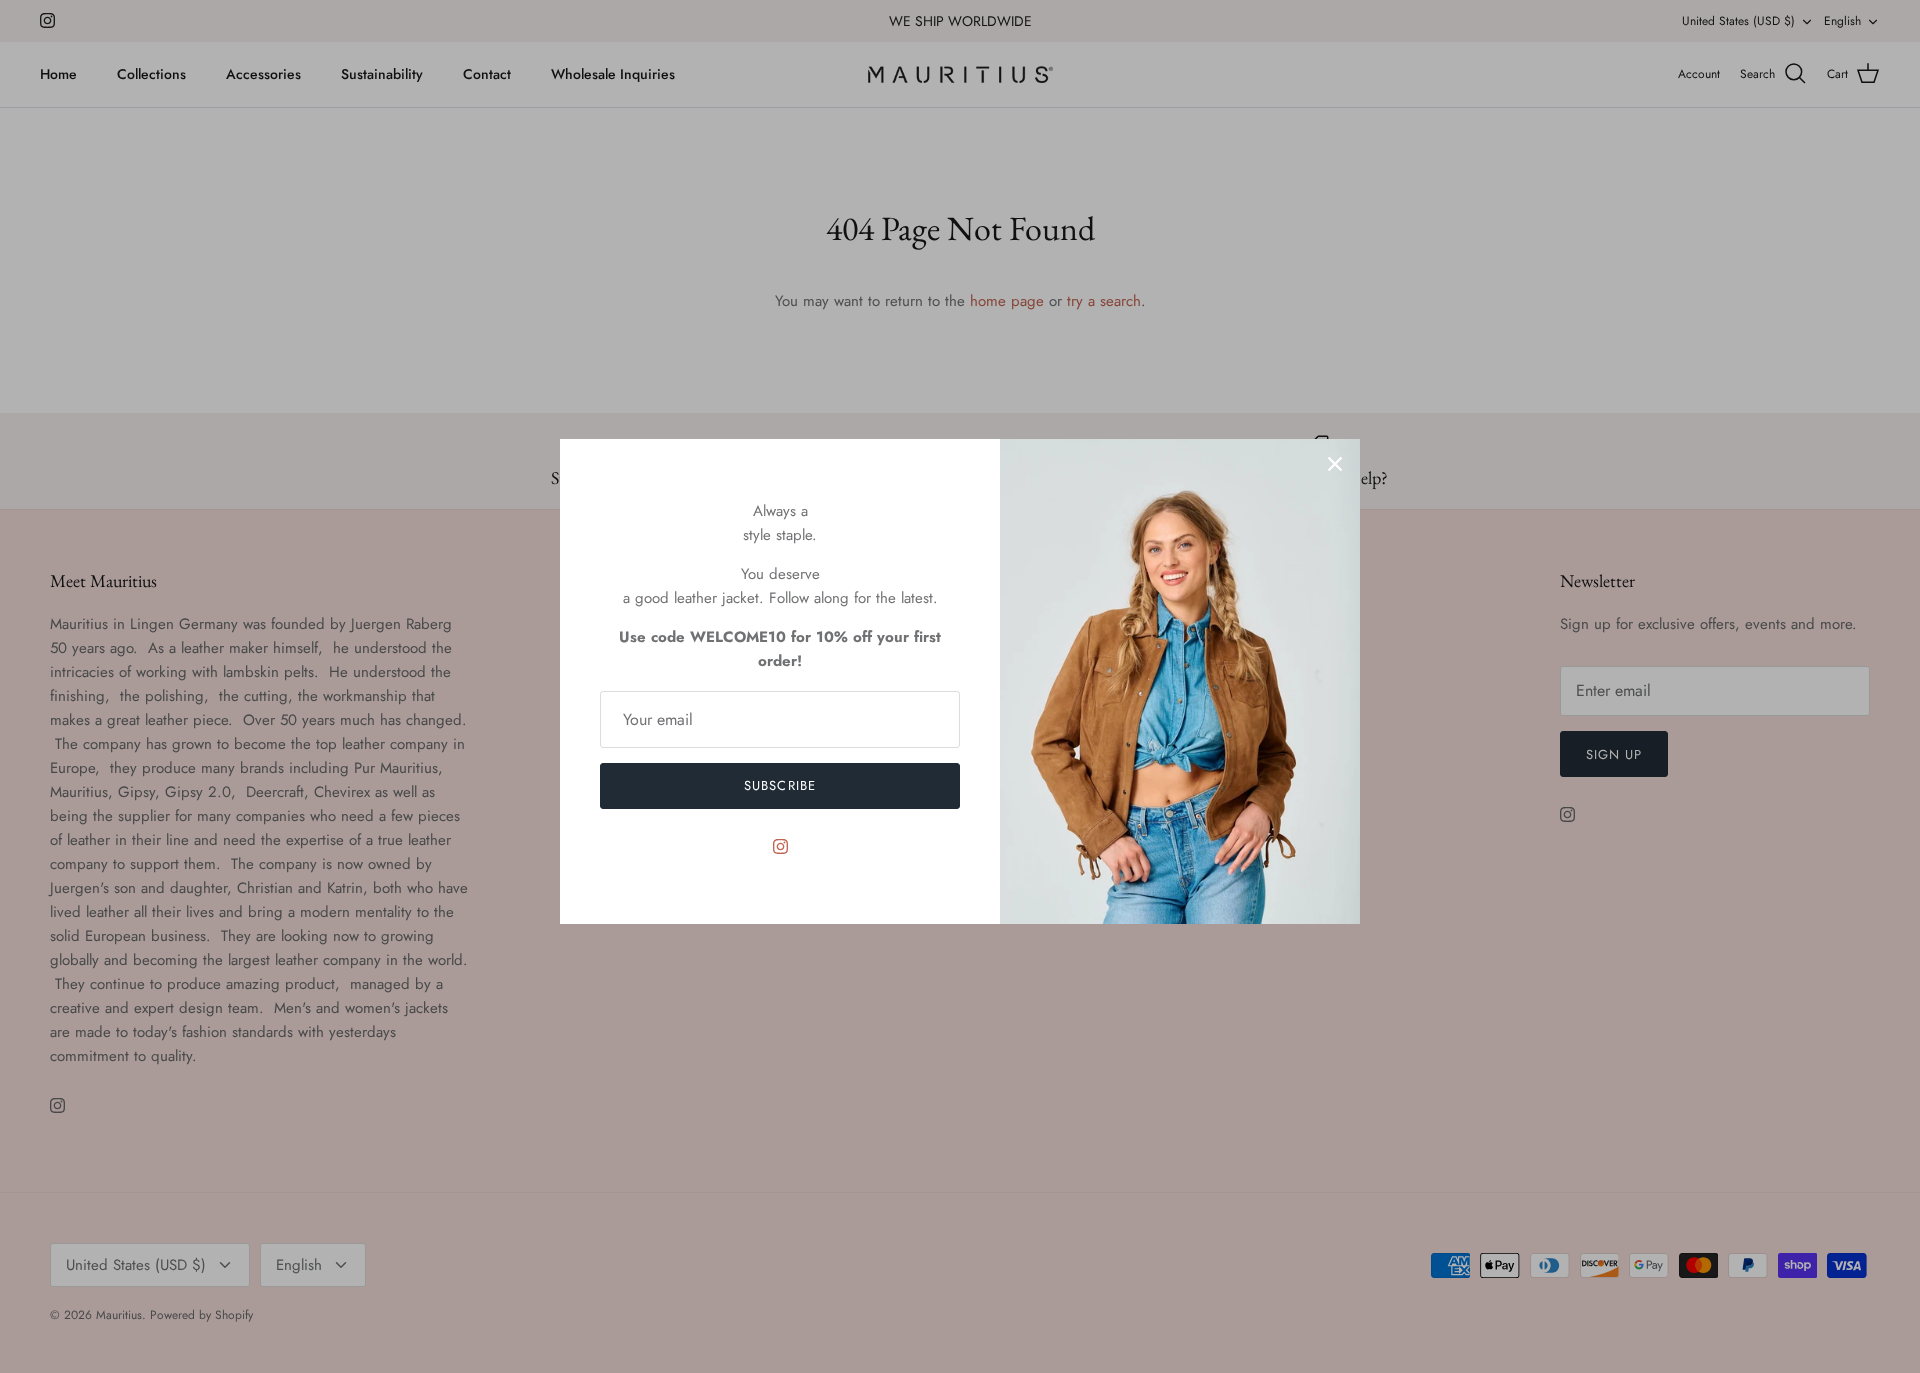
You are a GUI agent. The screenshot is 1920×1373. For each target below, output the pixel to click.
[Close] (1335, 464)
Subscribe (779, 785)
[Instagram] (780, 846)
